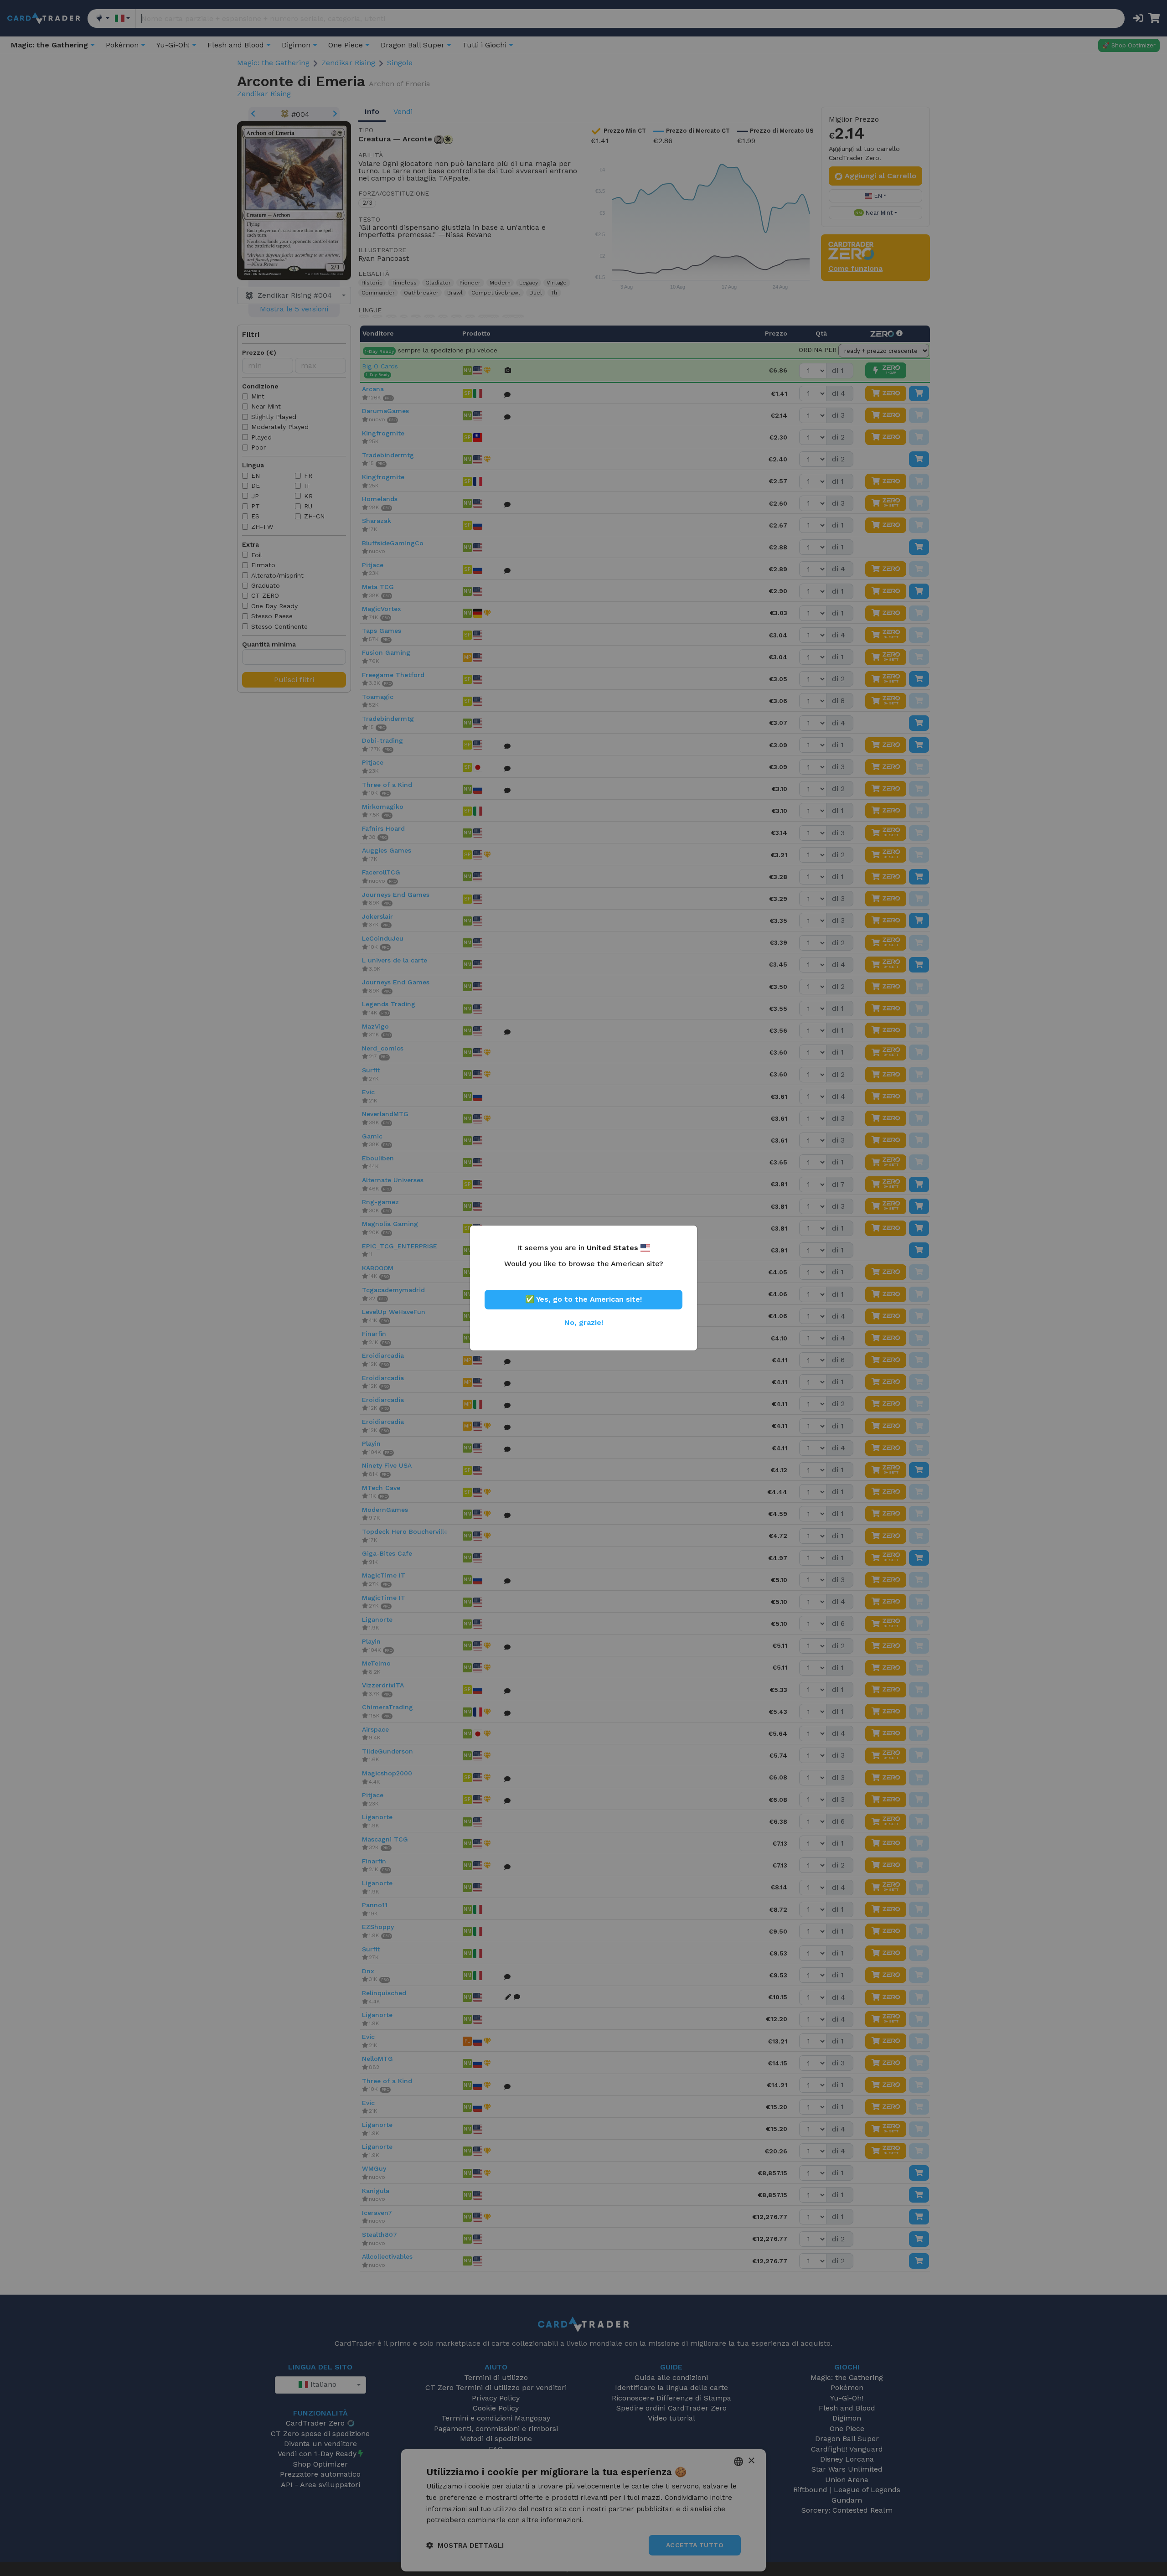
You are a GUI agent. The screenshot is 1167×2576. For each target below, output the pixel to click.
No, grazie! (584, 1322)
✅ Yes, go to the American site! (583, 1299)
